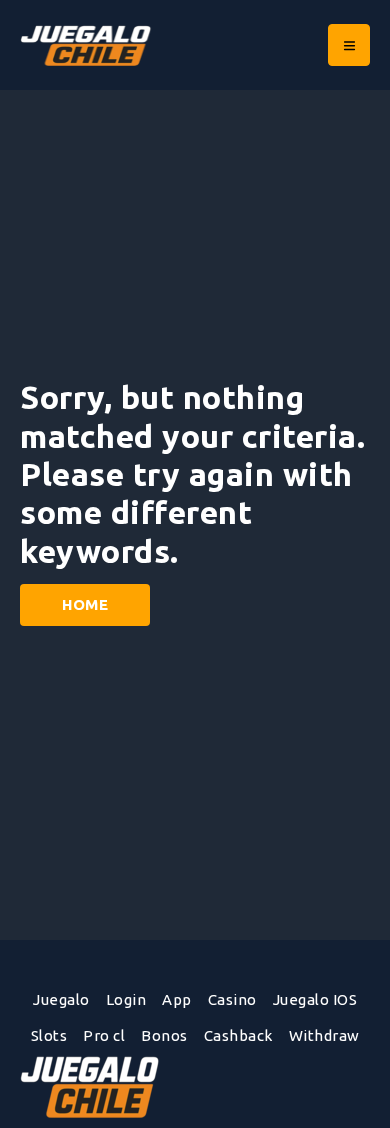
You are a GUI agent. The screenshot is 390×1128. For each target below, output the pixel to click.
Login (126, 999)
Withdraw (324, 1035)
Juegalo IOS (315, 999)
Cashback (238, 1035)
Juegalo (61, 999)
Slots (49, 1035)
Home (85, 604)
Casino (232, 999)
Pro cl (104, 1035)
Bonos (164, 1035)
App (177, 999)
